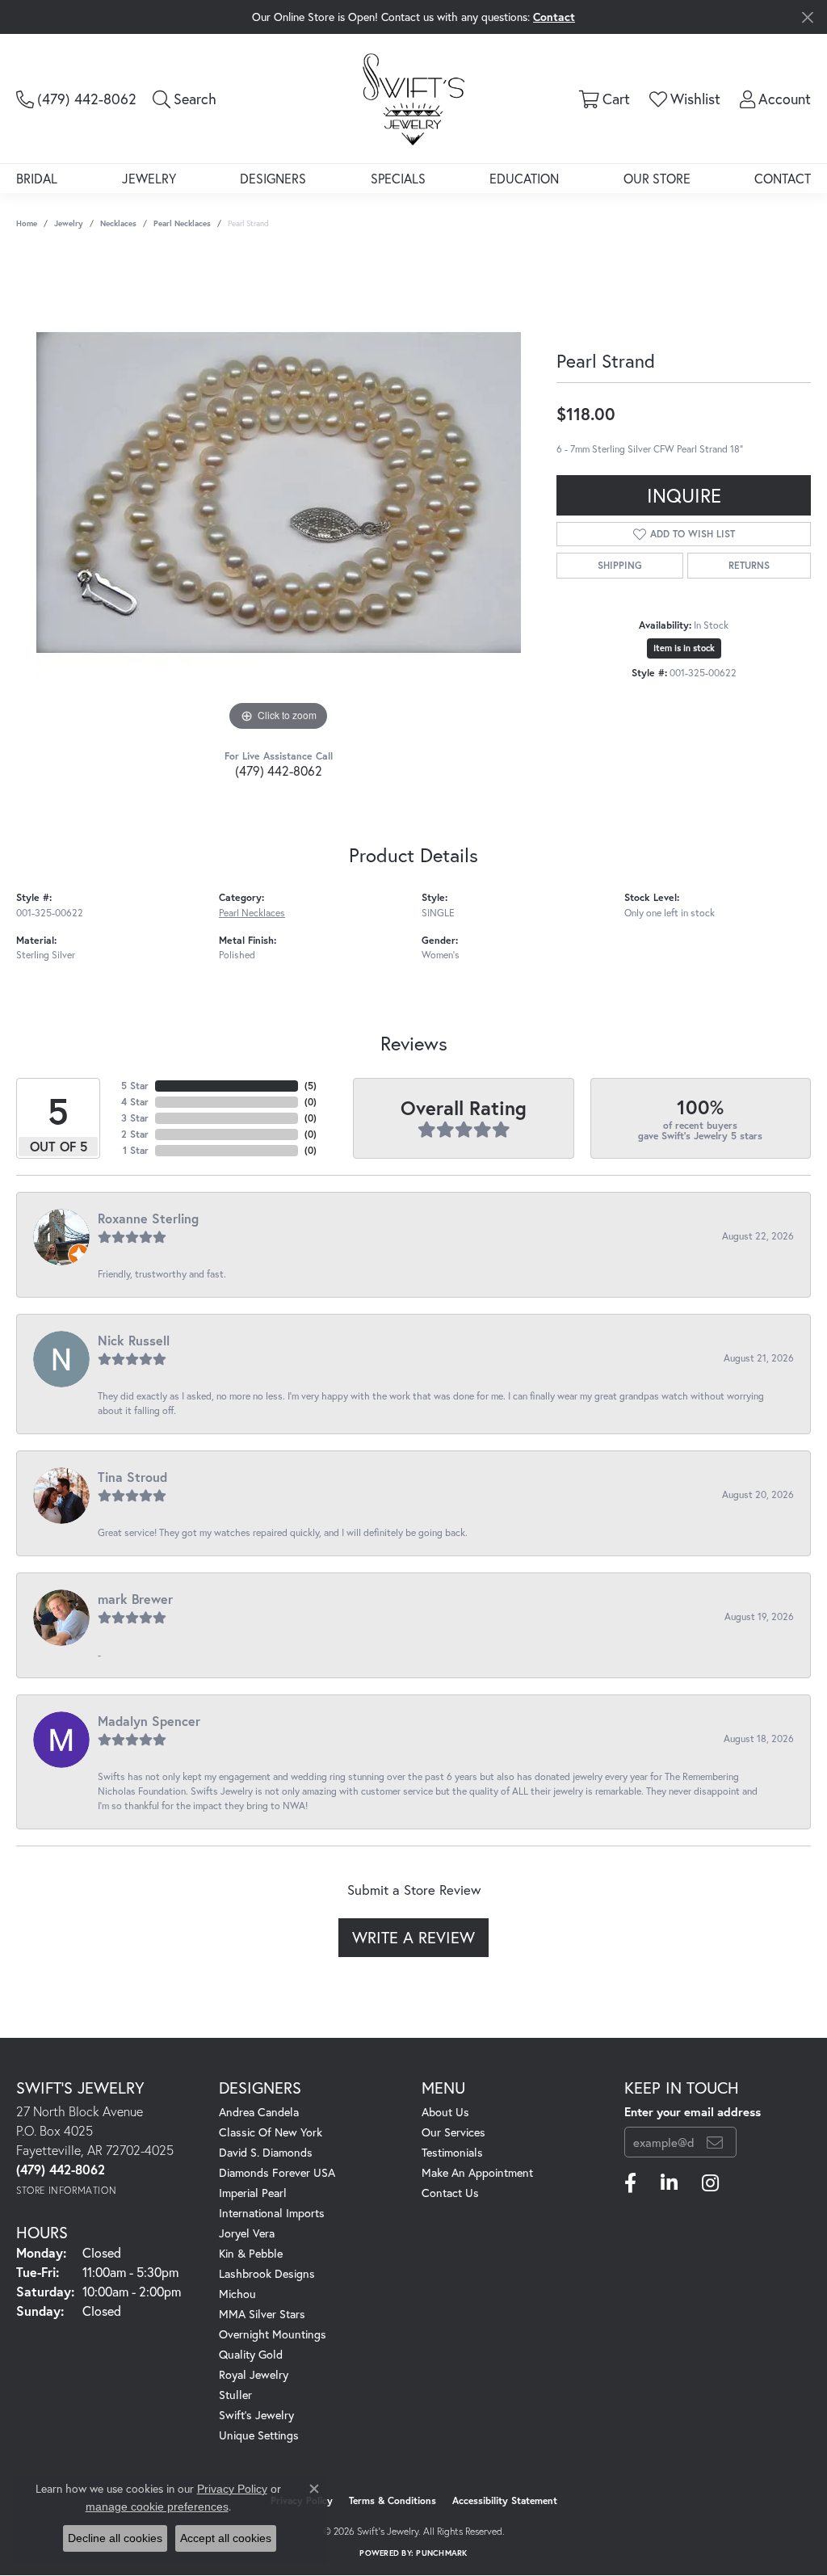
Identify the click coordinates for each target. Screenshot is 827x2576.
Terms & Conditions (393, 2500)
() (311, 1086)
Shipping (620, 565)
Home (27, 223)
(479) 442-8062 (279, 770)
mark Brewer (135, 1599)
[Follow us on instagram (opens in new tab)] (710, 2183)
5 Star (135, 1086)
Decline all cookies (115, 2538)
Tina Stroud (132, 1477)
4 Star (135, 1102)
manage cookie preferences (157, 2507)
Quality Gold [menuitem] (251, 2354)
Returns (749, 565)
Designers (273, 178)
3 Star (135, 1118)
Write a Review (413, 1937)
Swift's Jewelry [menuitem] (256, 2415)
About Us (445, 2112)
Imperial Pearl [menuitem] (253, 2193)
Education (524, 178)
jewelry (69, 223)
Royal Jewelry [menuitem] (254, 2374)
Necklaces (118, 223)
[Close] (807, 17)
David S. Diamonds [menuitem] (266, 2152)
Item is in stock (684, 648)
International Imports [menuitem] (272, 2213)
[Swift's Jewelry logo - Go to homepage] (413, 99)
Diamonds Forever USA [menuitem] (277, 2172)
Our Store (657, 178)
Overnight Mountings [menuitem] (273, 2334)
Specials (398, 178)
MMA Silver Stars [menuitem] (262, 2314)
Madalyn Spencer (149, 1721)
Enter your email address (693, 2111)
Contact (783, 178)
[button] (185, 99)
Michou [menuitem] (237, 2294)
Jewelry (149, 178)
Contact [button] (554, 17)
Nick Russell (134, 1340)
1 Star (136, 1150)
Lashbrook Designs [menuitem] (267, 2273)
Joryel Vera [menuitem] (247, 2233)
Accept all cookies (226, 2538)
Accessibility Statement (505, 2500)
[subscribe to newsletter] (715, 2142)
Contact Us (450, 2193)
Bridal (37, 178)
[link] (76, 99)
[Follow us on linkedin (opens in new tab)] (669, 2183)
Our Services (453, 2132)
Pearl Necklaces (182, 223)
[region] (279, 493)
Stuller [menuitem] (235, 2395)
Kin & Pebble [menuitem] (251, 2253)
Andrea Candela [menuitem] (259, 2112)
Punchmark (441, 2553)
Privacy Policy (232, 2489)
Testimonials (452, 2152)
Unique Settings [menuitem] (259, 2435)
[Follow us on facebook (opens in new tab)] (630, 2183)
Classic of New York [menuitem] (271, 2132)
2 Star (135, 1134)
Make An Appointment (477, 2172)
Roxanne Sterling (148, 1218)
